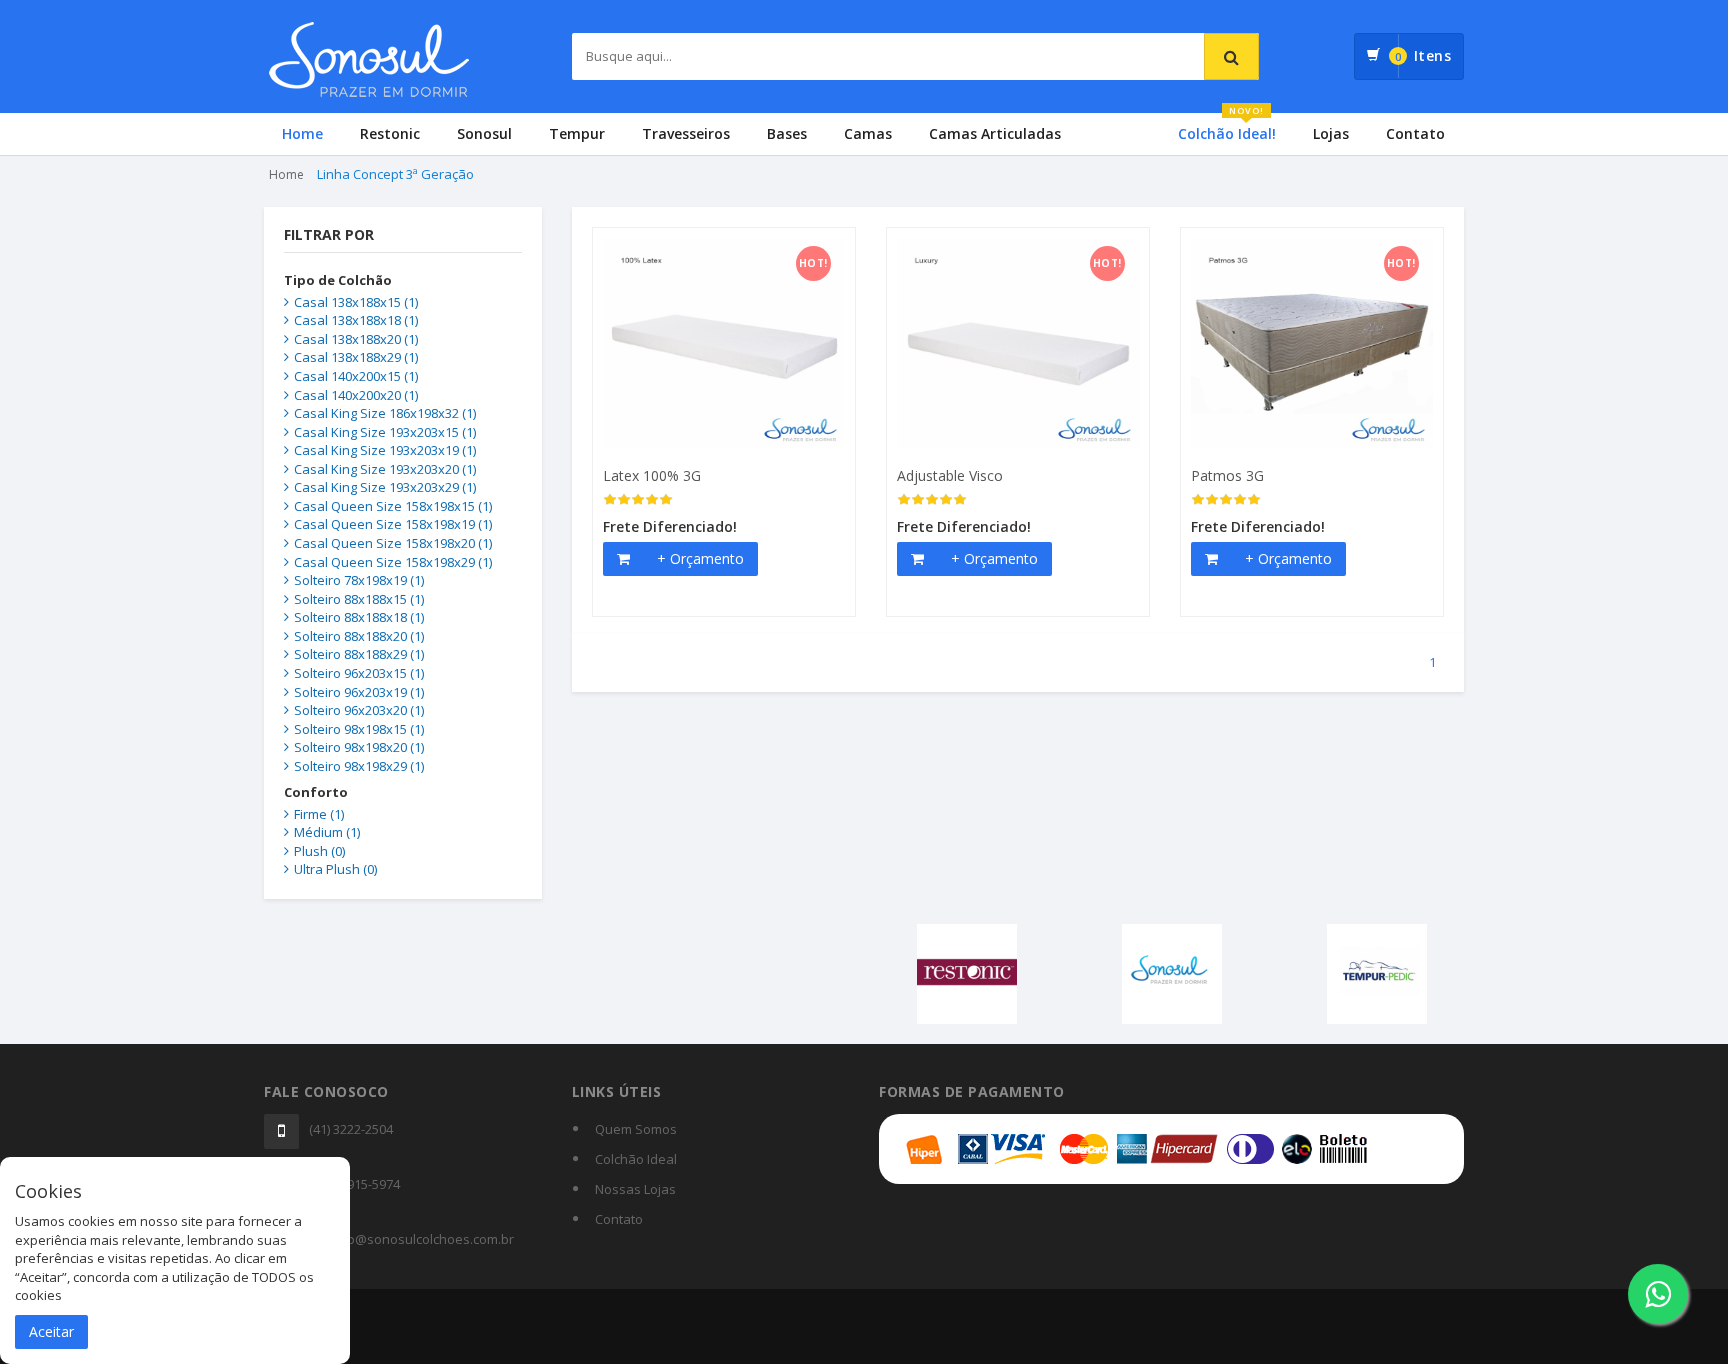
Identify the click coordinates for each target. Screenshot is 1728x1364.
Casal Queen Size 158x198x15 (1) (393, 506)
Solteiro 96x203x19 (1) (359, 692)
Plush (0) (319, 851)
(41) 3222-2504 (351, 1129)
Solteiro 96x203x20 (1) (359, 710)
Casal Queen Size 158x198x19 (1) (393, 524)
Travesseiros (686, 133)
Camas (868, 133)
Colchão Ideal (636, 1159)
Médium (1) (327, 832)
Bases (787, 133)
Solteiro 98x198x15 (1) (359, 729)
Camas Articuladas (995, 133)
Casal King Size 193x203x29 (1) (385, 487)
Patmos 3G (1227, 475)
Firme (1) (319, 814)
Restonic (390, 133)
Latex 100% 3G (652, 475)
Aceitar (51, 1331)
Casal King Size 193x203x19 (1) (385, 450)
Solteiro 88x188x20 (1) (359, 636)
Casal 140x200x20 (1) (356, 395)
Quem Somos (636, 1129)
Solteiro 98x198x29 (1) (359, 766)
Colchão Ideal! (1227, 128)
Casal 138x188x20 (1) (356, 339)
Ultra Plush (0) (335, 869)
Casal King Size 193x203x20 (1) (385, 469)
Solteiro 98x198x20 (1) (359, 747)
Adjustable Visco (950, 475)
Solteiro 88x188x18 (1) (359, 617)
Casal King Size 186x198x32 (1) (385, 413)
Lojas (1331, 133)
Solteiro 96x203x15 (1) (359, 673)
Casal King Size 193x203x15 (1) (385, 432)
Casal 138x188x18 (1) (356, 320)
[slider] (638, 500)
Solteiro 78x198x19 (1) (359, 580)
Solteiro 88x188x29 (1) (359, 654)
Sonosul (484, 133)
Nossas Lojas (635, 1189)
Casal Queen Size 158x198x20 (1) (393, 543)
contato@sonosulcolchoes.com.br (411, 1239)
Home (302, 133)
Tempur (577, 133)
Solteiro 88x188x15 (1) (359, 599)
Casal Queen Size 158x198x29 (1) (393, 562)
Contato (1415, 133)
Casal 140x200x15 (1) (356, 376)
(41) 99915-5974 (354, 1184)
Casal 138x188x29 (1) (356, 357)
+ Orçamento (700, 558)
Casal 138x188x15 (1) (356, 302)
